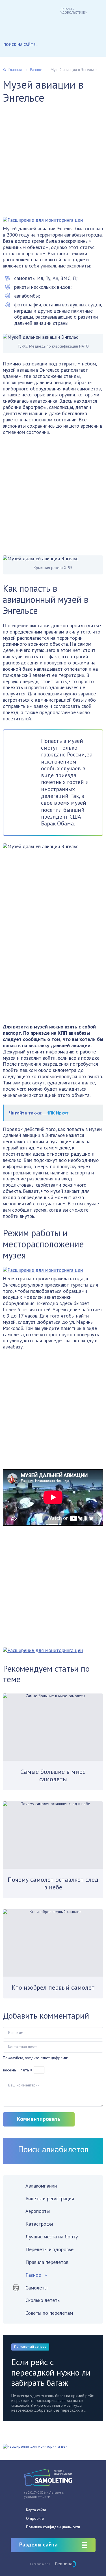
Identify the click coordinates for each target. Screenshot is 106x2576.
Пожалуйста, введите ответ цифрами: (35, 2058)
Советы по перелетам (49, 2313)
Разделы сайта (38, 2544)
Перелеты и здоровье (49, 2249)
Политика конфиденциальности (53, 2527)
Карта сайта (36, 2510)
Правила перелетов (47, 2262)
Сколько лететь (43, 2300)
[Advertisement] (53, 164)
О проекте (35, 2518)
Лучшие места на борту (52, 2237)
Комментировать (39, 2119)
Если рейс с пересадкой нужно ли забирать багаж (51, 2372)
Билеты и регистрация (50, 2198)
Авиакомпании (41, 2186)
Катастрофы (39, 2224)
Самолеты (36, 2288)
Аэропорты (38, 2211)
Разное (33, 2275)
